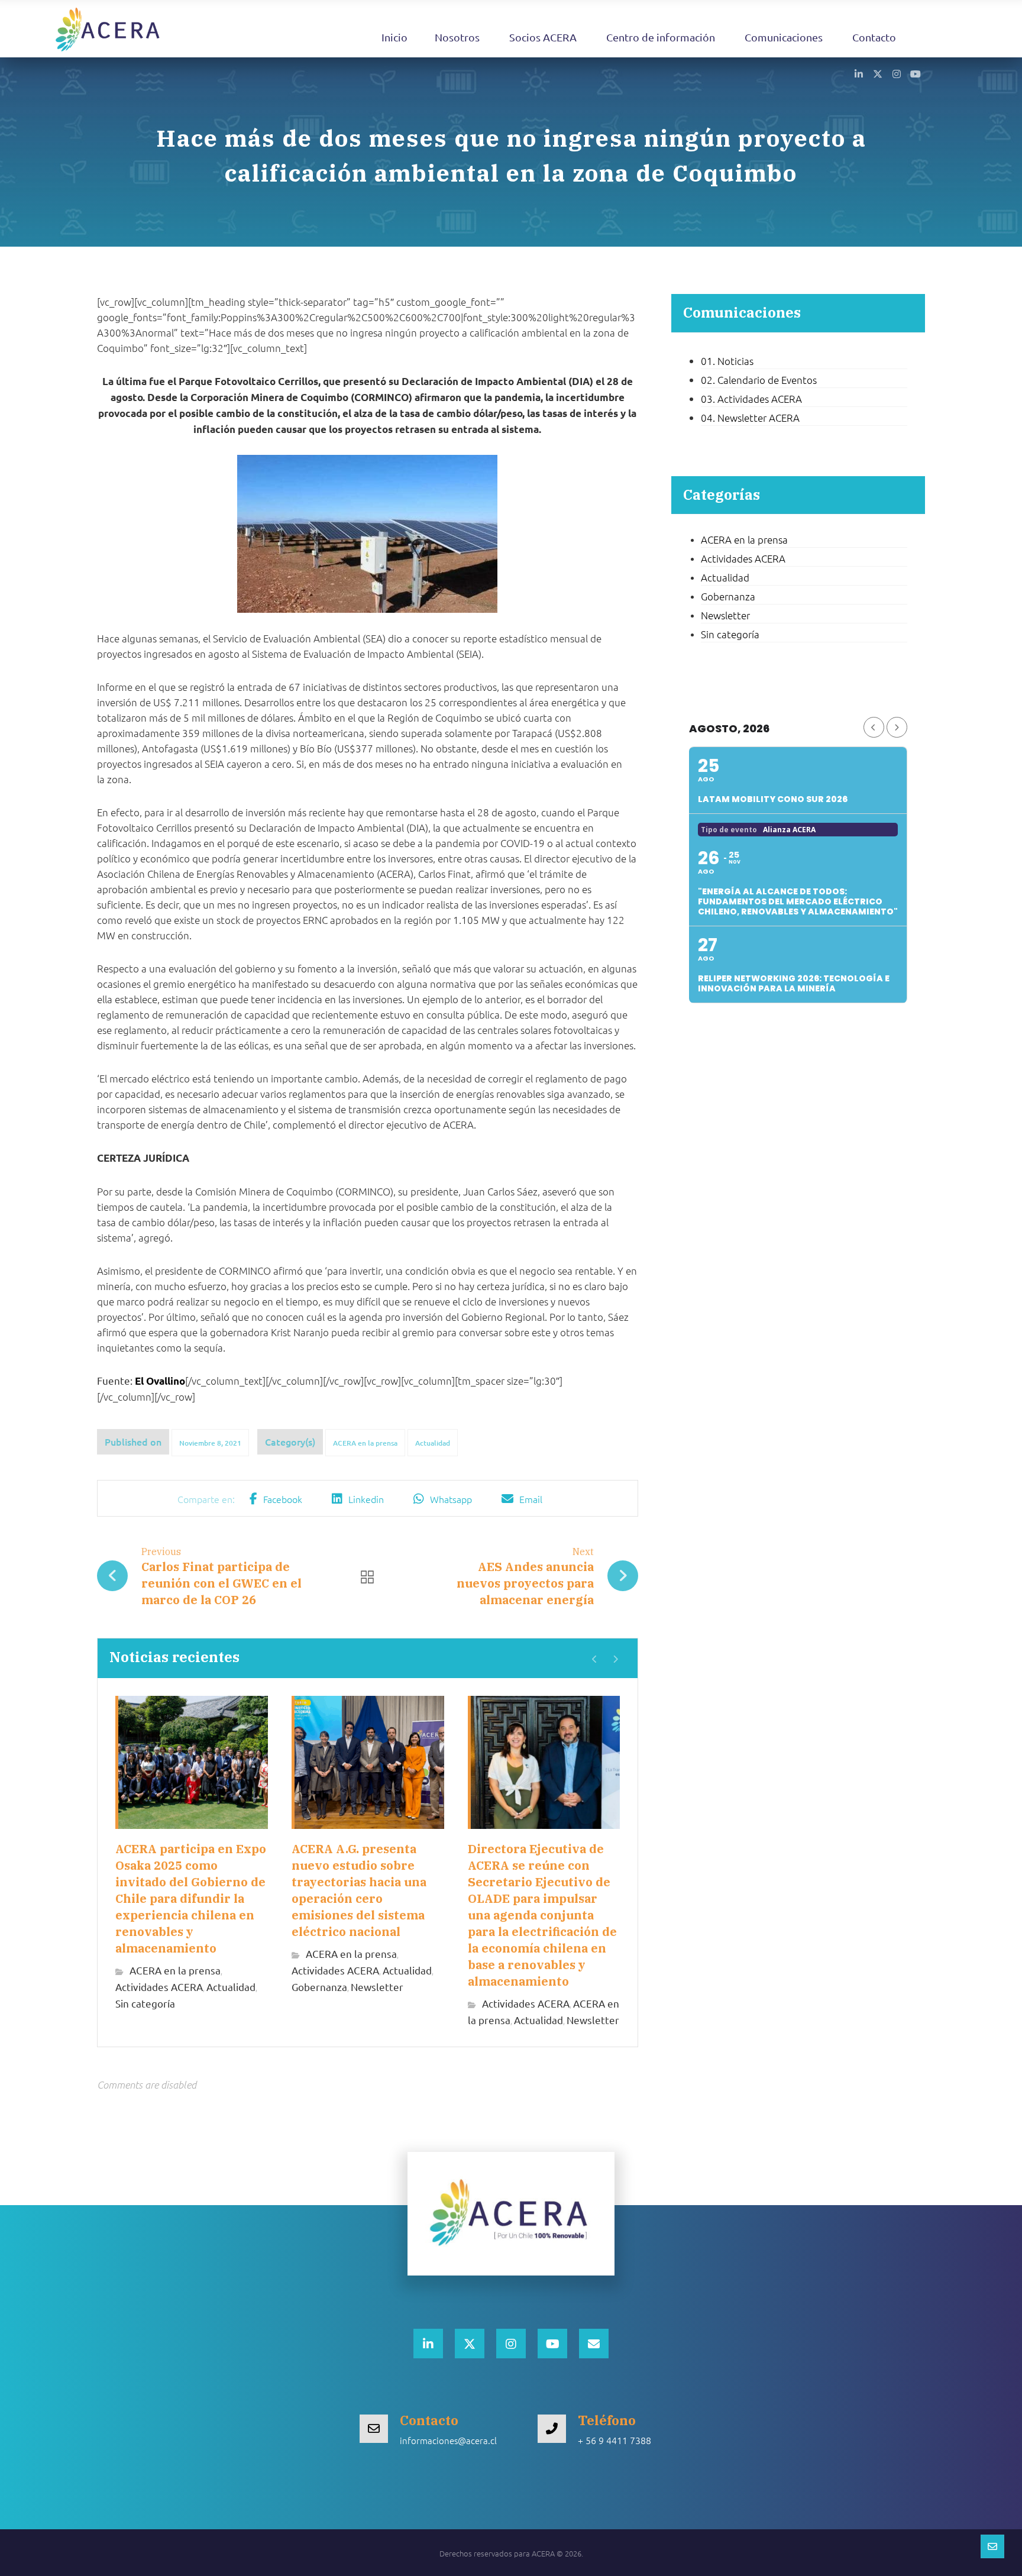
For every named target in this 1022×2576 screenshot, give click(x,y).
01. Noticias (727, 361)
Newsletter (377, 1987)
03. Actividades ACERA (751, 399)
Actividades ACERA (159, 1987)
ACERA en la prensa (365, 1443)
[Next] (615, 1659)
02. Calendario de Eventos (759, 380)
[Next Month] (897, 727)
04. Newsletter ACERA (750, 418)
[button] (859, 73)
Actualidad (433, 1443)
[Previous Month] (874, 727)
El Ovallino (160, 1381)
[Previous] (595, 1659)
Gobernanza (319, 1987)
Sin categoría (145, 2003)
